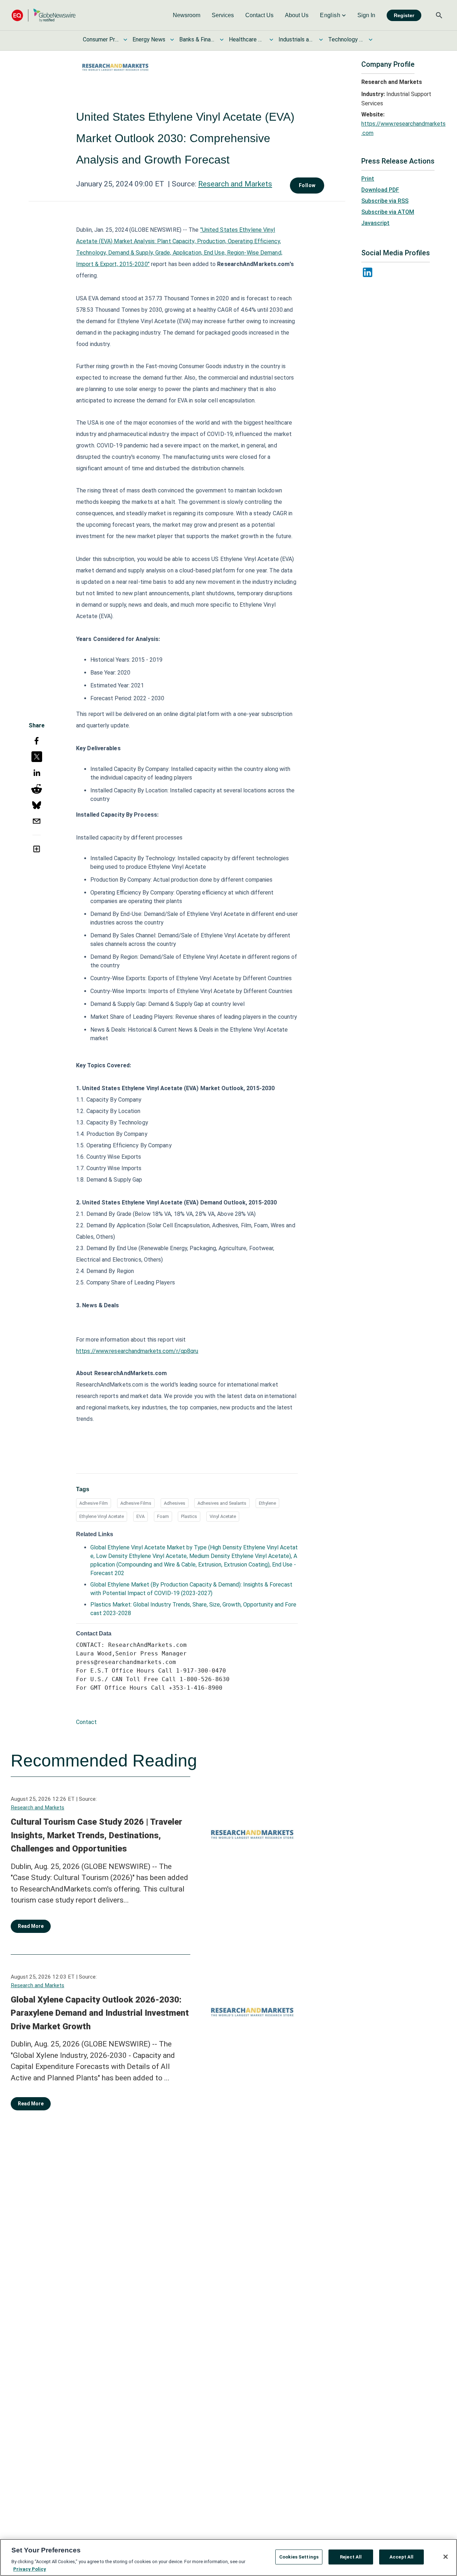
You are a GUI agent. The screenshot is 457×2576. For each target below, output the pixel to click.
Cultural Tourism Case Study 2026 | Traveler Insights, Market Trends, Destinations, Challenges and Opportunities (96, 1835)
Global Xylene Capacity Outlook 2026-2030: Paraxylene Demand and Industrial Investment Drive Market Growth (100, 2013)
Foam (163, 1516)
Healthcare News (247, 39)
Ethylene (267, 1503)
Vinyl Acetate (223, 1516)
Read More (31, 1926)
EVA (140, 1516)
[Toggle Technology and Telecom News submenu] (371, 40)
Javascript (375, 223)
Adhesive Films (136, 1503)
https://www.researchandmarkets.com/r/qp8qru (137, 1351)
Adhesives (175, 1503)
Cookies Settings (299, 2557)
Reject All (351, 2557)
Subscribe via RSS (385, 201)
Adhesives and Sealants (222, 1503)
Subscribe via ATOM (388, 212)
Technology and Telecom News (346, 39)
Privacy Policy (30, 2569)
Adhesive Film (94, 1503)
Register (404, 15)
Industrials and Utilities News (296, 39)
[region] (228, 2557)
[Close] (446, 2557)
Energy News (149, 39)
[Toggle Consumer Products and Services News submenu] (125, 40)
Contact (86, 1722)
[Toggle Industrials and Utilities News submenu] (321, 40)
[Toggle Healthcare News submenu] (271, 40)
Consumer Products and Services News (101, 39)
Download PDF (380, 190)
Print (368, 179)
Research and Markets (235, 184)
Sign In (366, 15)
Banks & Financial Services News (197, 39)
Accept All (401, 2557)
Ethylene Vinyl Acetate (102, 1516)
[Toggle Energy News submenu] (172, 40)
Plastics (189, 1516)
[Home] (44, 15)
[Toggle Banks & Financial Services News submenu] (222, 40)
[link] (187, 15)
